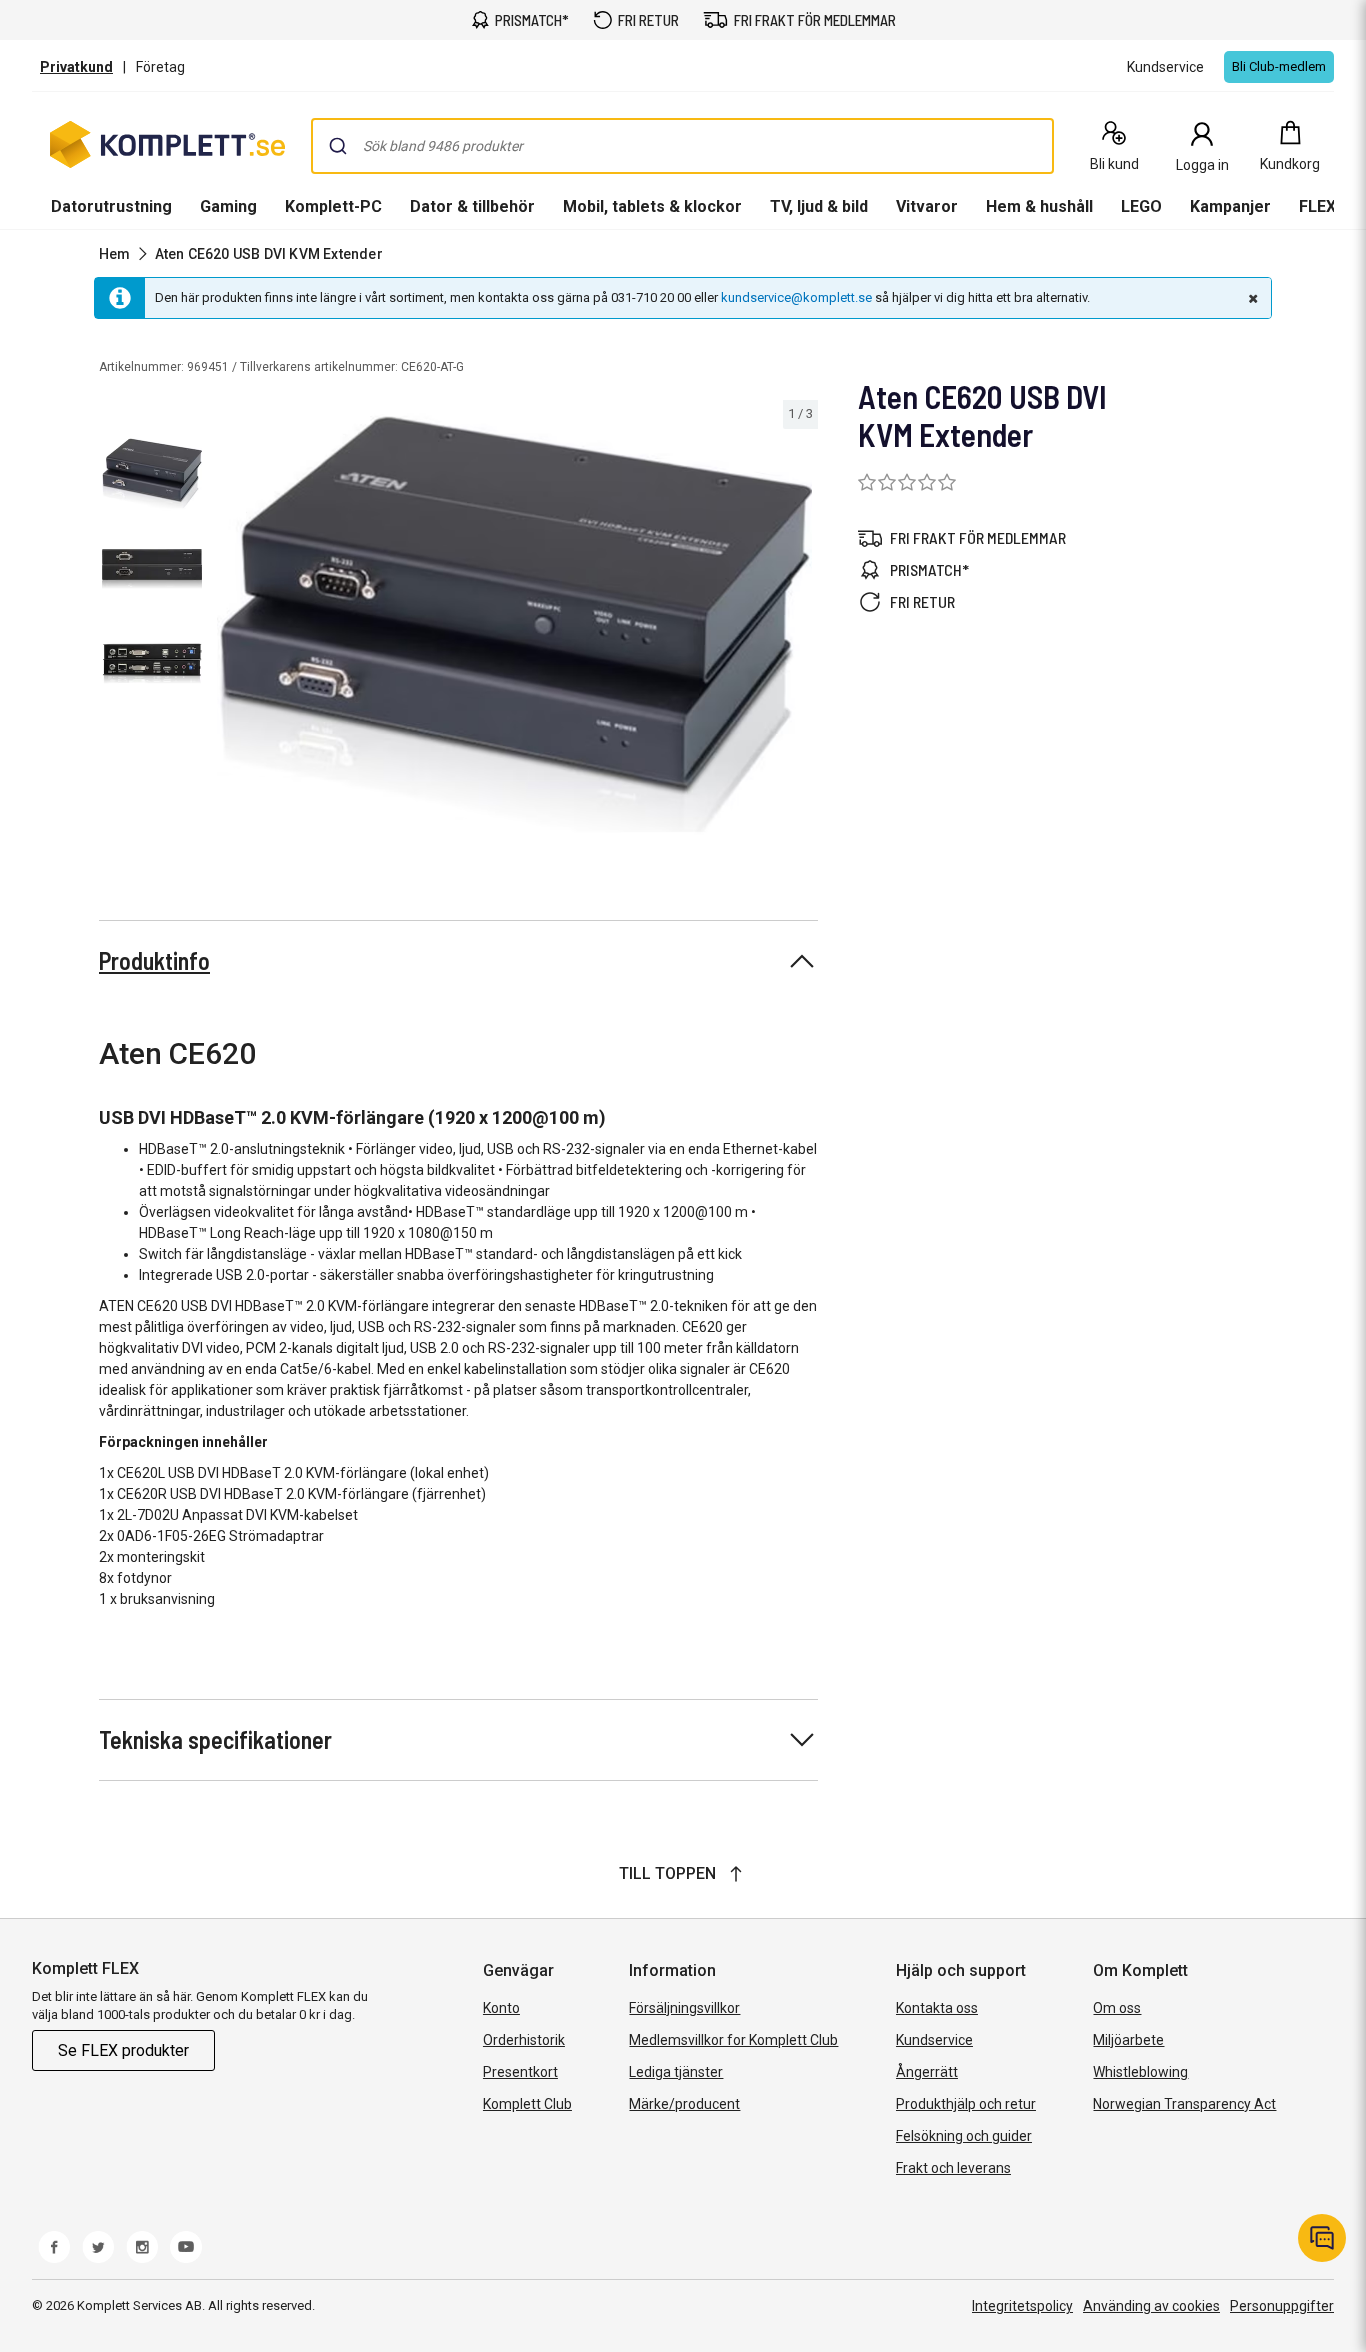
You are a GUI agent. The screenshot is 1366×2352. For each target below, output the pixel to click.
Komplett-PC (333, 206)
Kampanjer (1230, 206)
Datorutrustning (111, 206)
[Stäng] (1251, 298)
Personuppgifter (1282, 2306)
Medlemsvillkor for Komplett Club (733, 2040)
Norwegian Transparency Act (1184, 2104)
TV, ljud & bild (819, 206)
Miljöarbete (1128, 2040)
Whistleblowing (1140, 2072)
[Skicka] (338, 146)
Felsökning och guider (964, 2136)
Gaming (228, 206)
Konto (501, 2008)
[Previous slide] (228, 628)
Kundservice (934, 2040)
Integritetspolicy (1022, 2306)
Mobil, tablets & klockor (652, 206)
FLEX (1317, 206)
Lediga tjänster (676, 2072)
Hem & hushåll (1039, 206)
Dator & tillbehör (472, 206)
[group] (514, 624)
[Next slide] (800, 628)
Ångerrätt (927, 2072)
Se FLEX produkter (123, 2050)
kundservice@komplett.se (796, 297)
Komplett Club (527, 2104)
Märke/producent (684, 2104)
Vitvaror (927, 206)
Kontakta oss (937, 2008)
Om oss (1117, 2008)
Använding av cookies (1151, 2306)
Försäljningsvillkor (684, 2008)
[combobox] (682, 146)
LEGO (1141, 206)
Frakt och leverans (953, 2168)
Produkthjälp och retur (966, 2104)
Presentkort (520, 2072)
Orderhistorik (524, 2040)
